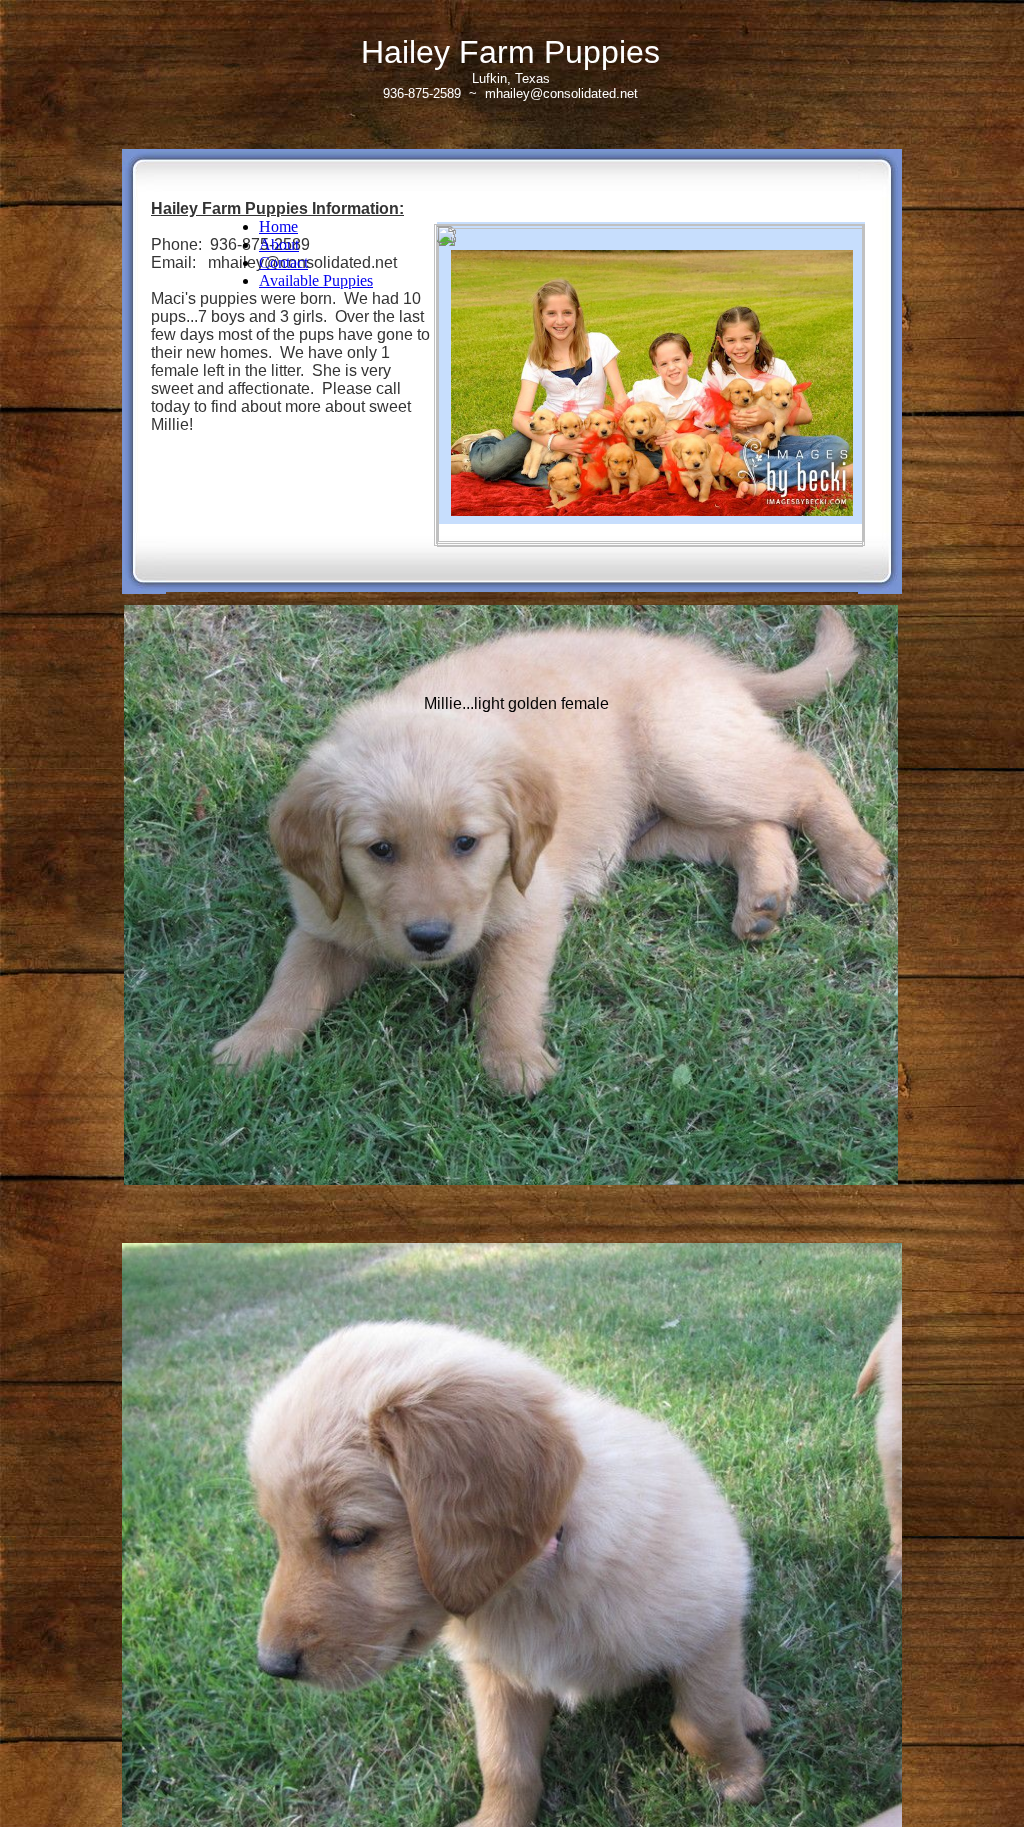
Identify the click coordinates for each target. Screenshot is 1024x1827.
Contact (283, 262)
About (279, 244)
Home (278, 226)
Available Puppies (316, 280)
